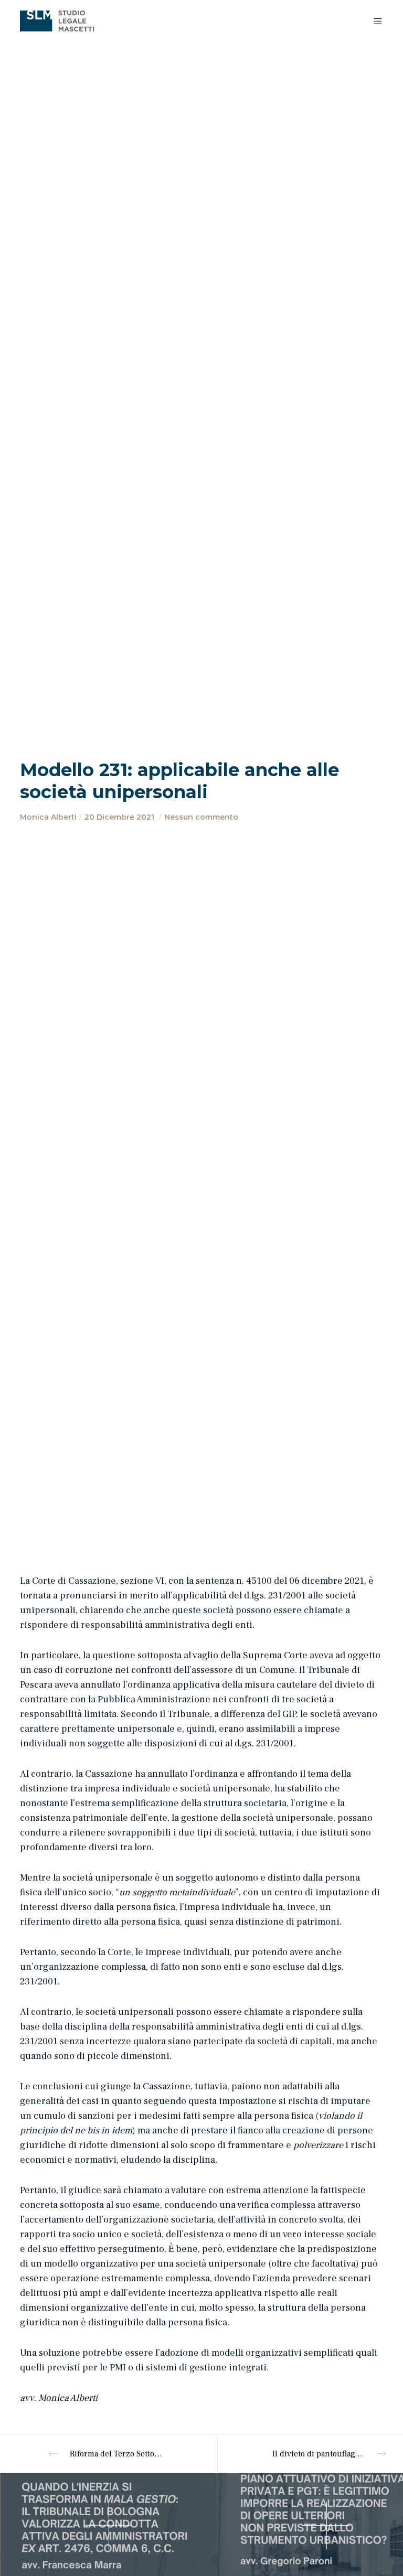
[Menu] (374, 21)
